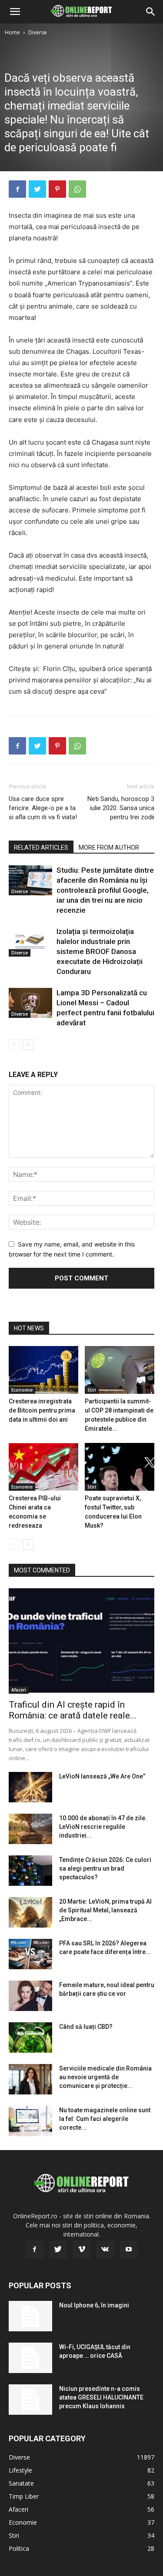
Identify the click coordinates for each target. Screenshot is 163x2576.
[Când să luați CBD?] (30, 2038)
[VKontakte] (105, 2250)
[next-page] (28, 1045)
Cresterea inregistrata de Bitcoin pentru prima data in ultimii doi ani (42, 1410)
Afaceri (19, 1690)
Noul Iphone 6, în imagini (94, 2305)
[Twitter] (37, 189)
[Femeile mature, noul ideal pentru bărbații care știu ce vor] (30, 1996)
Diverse (38, 32)
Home (12, 32)
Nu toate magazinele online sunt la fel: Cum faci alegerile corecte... (105, 2119)
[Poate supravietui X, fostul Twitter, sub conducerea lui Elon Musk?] (120, 1467)
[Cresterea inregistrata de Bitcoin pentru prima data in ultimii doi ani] (43, 1370)
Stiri (92, 1390)
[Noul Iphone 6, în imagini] (30, 2316)
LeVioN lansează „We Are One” (102, 1776)
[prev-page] (14, 1045)
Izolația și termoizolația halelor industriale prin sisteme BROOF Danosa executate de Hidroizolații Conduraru (100, 951)
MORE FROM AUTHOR (109, 848)
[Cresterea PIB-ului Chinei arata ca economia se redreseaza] (43, 1467)
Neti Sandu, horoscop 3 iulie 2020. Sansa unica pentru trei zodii (121, 808)
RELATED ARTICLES (41, 848)
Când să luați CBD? (86, 2027)
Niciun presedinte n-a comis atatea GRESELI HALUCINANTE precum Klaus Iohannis (101, 2397)
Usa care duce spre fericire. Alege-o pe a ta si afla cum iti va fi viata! (43, 808)
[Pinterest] (57, 189)
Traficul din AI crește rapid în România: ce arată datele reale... (73, 1710)
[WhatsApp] (77, 189)
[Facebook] (17, 189)
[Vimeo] (82, 2250)
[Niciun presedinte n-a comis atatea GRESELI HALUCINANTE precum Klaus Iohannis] (30, 2400)
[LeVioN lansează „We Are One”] (30, 1787)
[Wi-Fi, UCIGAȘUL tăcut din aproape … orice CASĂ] (30, 2358)
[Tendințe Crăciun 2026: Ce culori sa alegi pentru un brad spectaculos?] (30, 1871)
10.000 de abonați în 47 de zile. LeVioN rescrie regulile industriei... (103, 1827)
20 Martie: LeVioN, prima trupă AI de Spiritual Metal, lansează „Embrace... (105, 1910)
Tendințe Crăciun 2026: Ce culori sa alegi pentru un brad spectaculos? (105, 1868)
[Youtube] (129, 2250)
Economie (22, 1390)
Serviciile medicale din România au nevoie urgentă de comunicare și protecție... (105, 2077)
